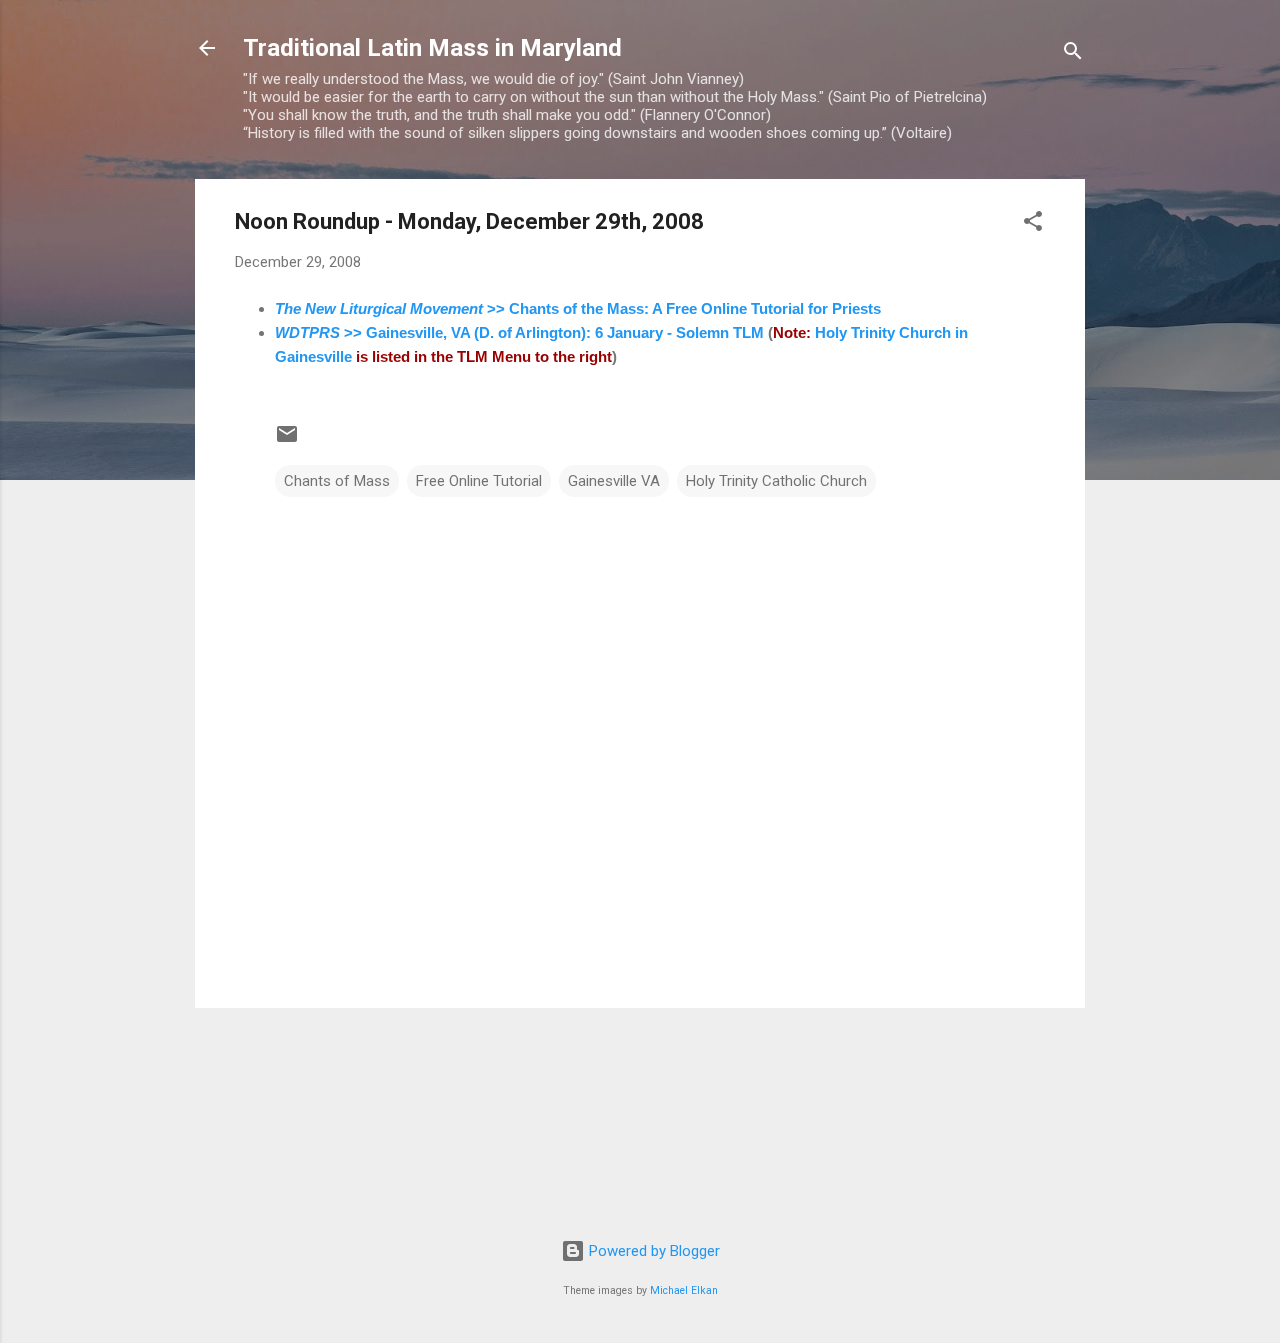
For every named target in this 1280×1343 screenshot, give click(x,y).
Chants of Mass (337, 481)
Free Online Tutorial (479, 481)
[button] (1033, 224)
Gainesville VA (614, 481)
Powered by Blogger (652, 1251)
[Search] (1073, 54)
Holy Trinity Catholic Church (776, 481)
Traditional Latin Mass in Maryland (432, 48)
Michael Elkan (684, 1290)
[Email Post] (287, 441)
